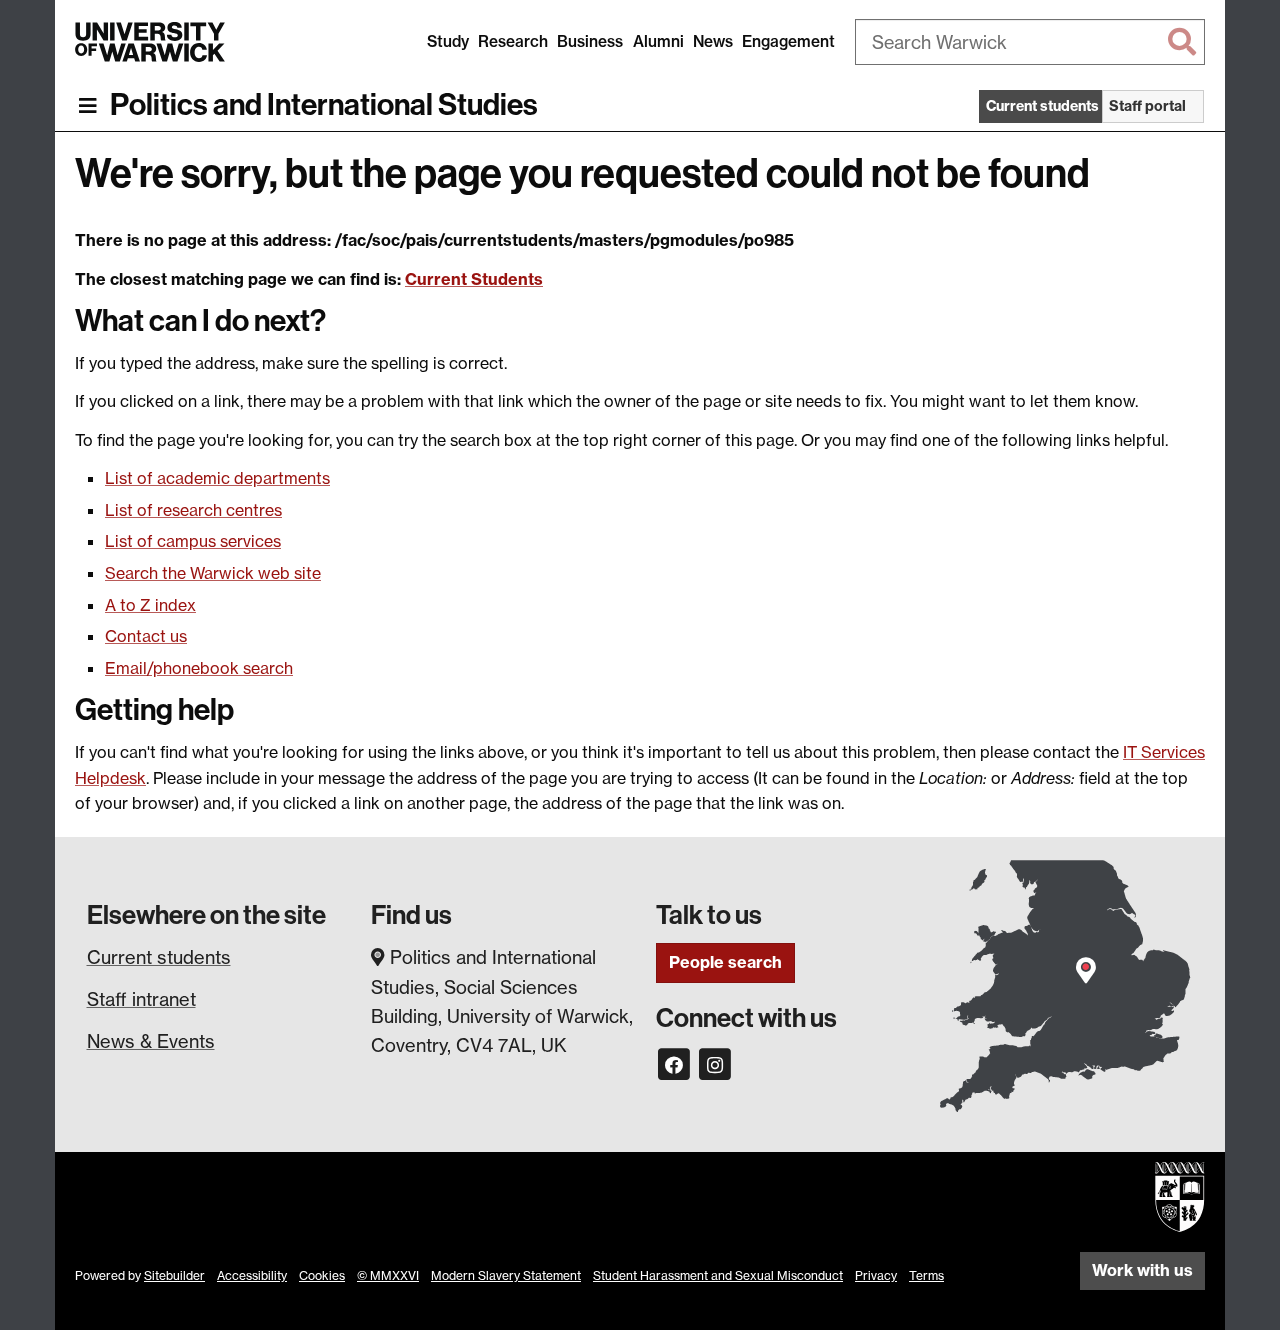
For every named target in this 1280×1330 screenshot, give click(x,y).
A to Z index (150, 605)
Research (513, 41)
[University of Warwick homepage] (150, 42)
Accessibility (252, 1275)
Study (448, 41)
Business (590, 41)
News (713, 41)
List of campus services (193, 541)
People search (725, 962)
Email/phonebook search (199, 668)
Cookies (322, 1275)
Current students (159, 957)
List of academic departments (217, 478)
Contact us (146, 636)
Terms (926, 1275)
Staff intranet (141, 999)
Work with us (1142, 1270)
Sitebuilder (174, 1275)
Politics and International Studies (324, 105)
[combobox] (1030, 42)
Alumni (658, 41)
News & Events (151, 1041)
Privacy (876, 1275)
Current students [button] (1042, 106)
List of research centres (193, 510)
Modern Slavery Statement (506, 1275)
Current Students (474, 279)
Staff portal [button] (1147, 106)
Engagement (788, 41)
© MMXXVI (388, 1275)
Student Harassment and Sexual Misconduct (718, 1275)
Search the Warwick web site (213, 573)
